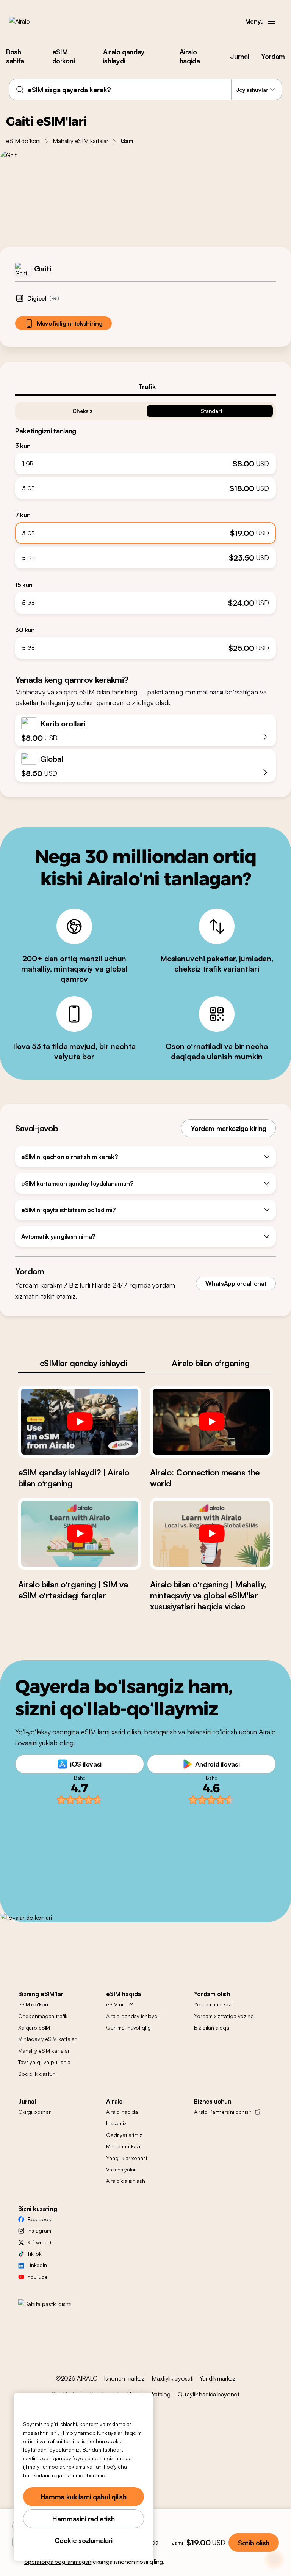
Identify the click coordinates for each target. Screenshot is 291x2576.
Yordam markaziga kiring (228, 1128)
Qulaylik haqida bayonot (209, 2394)
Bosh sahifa (15, 56)
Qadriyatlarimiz (124, 2135)
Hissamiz (116, 2123)
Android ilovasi (217, 1764)
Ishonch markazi (125, 2378)
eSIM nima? (119, 2004)
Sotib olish (254, 2543)
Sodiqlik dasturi (37, 2074)
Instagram (39, 2230)
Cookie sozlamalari (84, 2540)
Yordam (273, 56)
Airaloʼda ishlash (126, 2181)
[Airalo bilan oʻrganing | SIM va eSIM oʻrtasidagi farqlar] (80, 1534)
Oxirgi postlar (34, 2112)
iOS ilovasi (86, 1764)
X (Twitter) (39, 2242)
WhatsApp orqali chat (236, 1283)
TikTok (34, 2254)
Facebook (39, 2219)
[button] (271, 21)
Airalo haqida (190, 56)
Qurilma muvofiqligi (129, 2027)
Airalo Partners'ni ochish (223, 2112)
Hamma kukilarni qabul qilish (84, 2497)
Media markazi (123, 2146)
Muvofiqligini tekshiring (70, 323)
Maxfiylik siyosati (172, 2378)
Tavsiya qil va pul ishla (44, 2062)
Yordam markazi (213, 2004)
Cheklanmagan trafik (43, 2016)
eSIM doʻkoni (63, 56)
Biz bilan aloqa (212, 2027)
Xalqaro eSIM (34, 2027)
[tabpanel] (145, 527)
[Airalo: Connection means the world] (211, 1421)
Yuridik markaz (218, 2378)
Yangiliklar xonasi (126, 2158)
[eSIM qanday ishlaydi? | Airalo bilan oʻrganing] (80, 1421)
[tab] (145, 386)
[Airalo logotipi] (31, 21)
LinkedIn (37, 2265)
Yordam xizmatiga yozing (224, 2016)
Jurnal (239, 56)
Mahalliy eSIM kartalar (80, 141)
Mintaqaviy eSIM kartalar (47, 2039)
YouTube (38, 2277)
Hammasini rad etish (83, 2519)
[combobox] (145, 90)
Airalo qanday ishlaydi (124, 56)
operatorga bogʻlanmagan (58, 2562)
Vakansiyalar (121, 2169)
